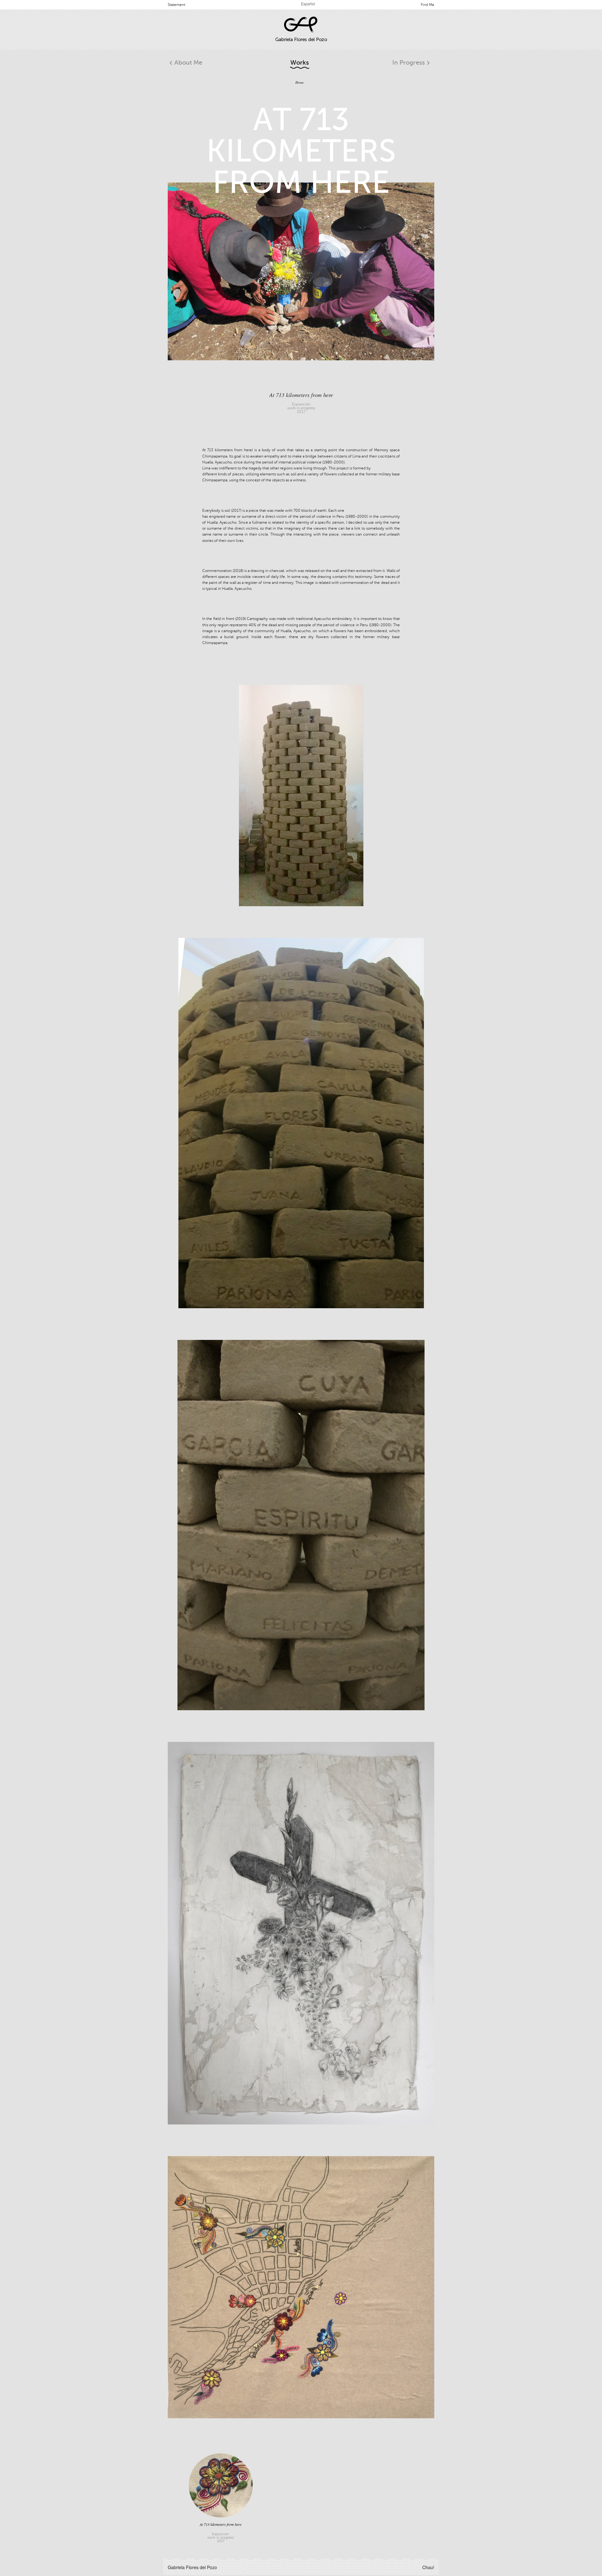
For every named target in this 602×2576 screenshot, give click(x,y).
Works (300, 63)
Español (308, 4)
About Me (188, 63)
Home (300, 82)
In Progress (409, 63)
